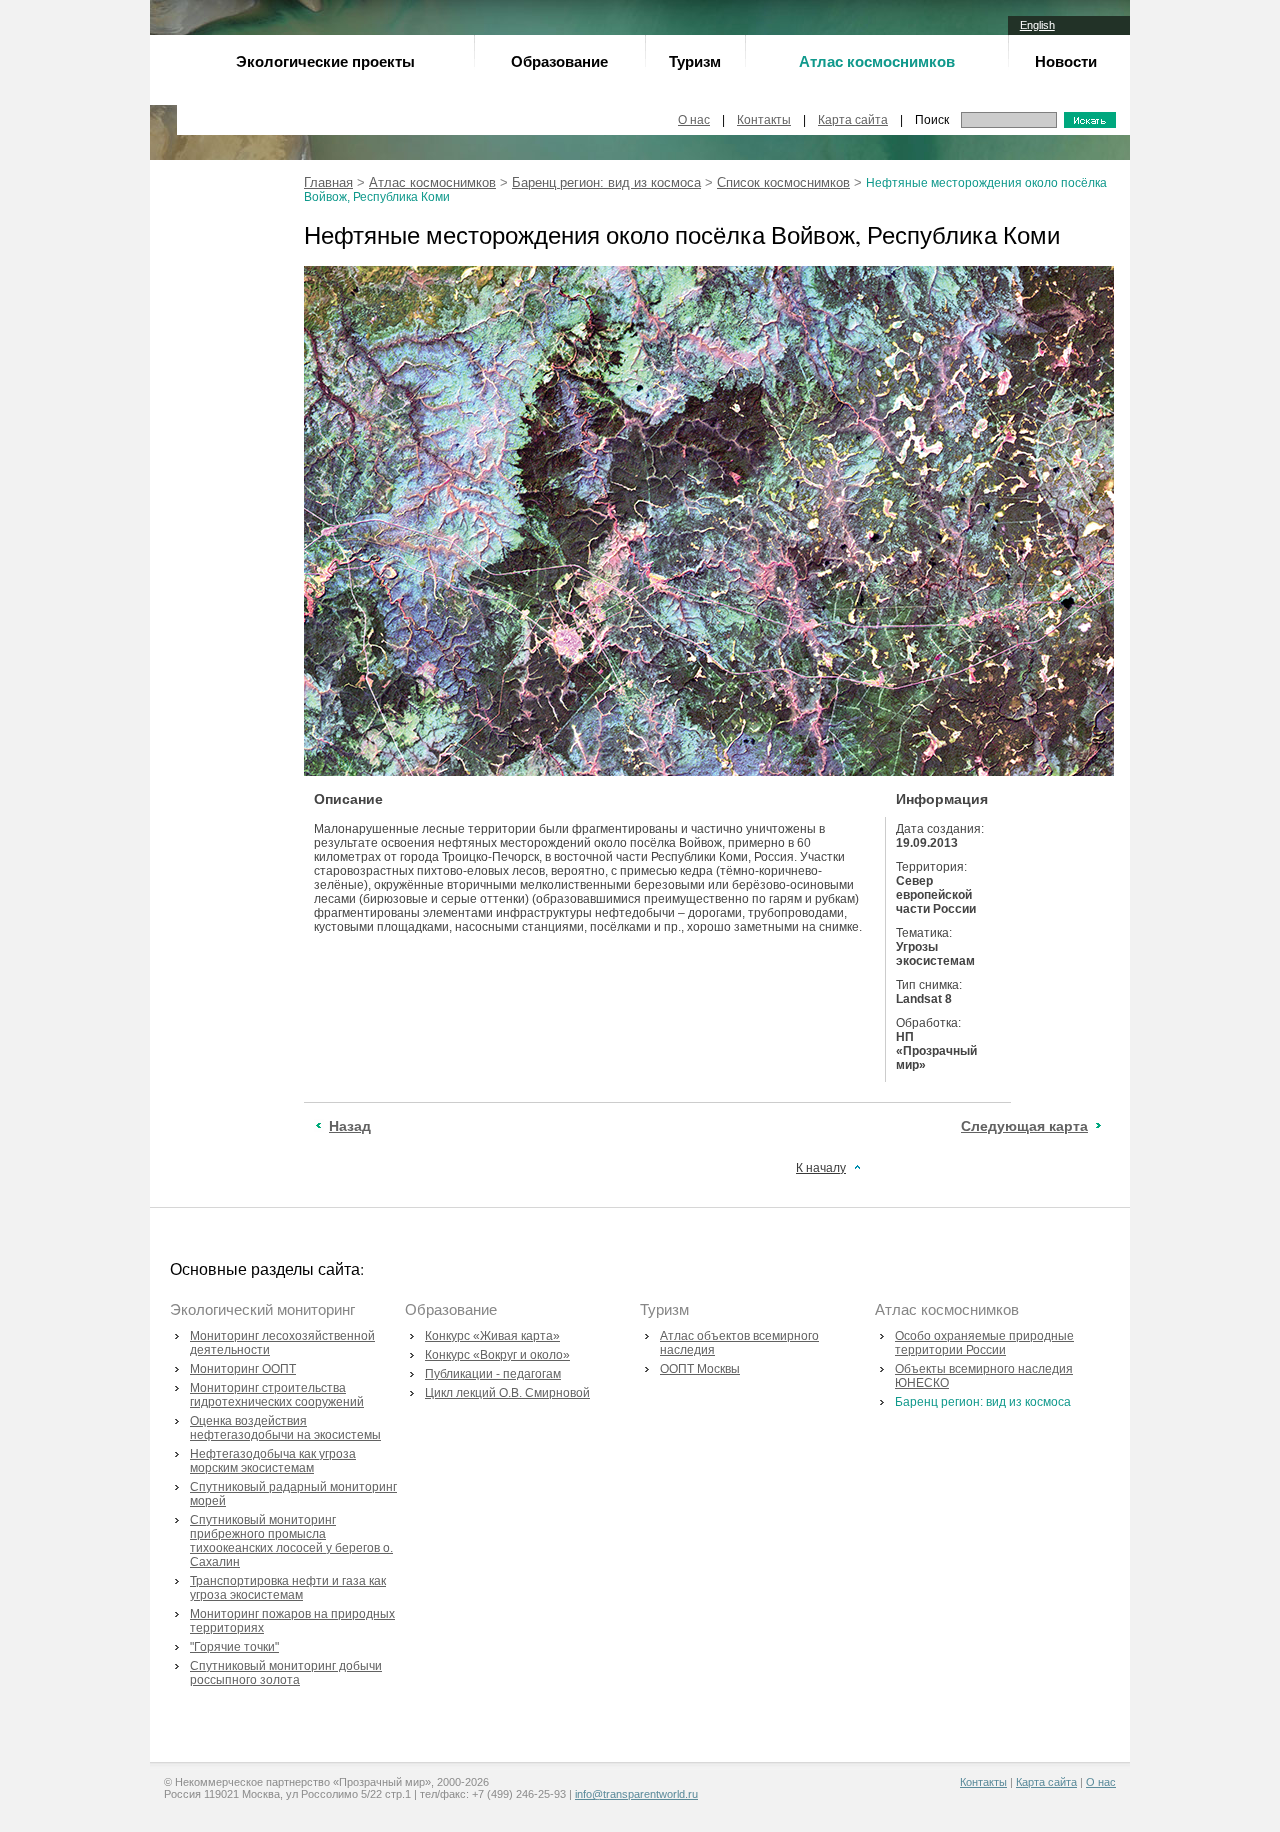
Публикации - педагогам (493, 1374)
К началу (821, 1168)
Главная (328, 182)
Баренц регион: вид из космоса (606, 182)
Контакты (764, 120)
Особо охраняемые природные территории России (984, 1343)
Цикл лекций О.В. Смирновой (507, 1393)
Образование (559, 61)
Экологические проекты (325, 61)
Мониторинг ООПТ (243, 1369)
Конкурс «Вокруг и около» (497, 1355)
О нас (694, 120)
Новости (1066, 61)
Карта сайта (853, 120)
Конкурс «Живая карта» (492, 1336)
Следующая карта (1024, 1126)
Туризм (695, 61)
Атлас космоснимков (432, 182)
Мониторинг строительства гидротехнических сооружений (277, 1395)
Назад (350, 1126)
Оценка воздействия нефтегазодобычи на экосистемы (285, 1428)
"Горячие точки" (234, 1647)
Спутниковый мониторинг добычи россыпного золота (286, 1673)
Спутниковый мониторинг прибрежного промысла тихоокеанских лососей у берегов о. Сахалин (291, 1541)
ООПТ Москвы (700, 1369)
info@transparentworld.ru (636, 1794)
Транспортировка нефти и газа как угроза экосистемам (288, 1588)
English (1037, 25)
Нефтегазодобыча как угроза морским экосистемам (273, 1461)
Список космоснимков (783, 182)
